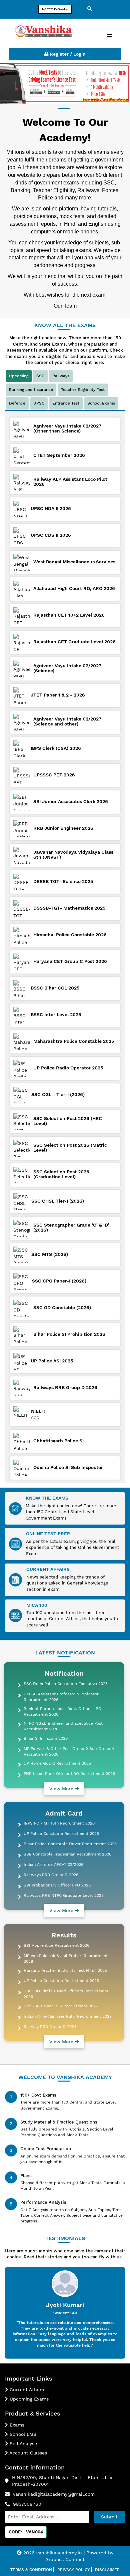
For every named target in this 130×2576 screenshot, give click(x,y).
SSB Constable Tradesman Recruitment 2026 (67, 1854)
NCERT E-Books (55, 9)
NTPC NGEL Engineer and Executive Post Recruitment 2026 (63, 1726)
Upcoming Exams (28, 2399)
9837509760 (27, 2504)
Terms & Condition (31, 2570)
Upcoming (19, 376)
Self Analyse (22, 2443)
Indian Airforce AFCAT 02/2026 (53, 1864)
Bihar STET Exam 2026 (46, 1738)
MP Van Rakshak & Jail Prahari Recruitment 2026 (66, 1959)
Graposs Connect (65, 2559)
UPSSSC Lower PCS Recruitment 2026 (61, 2006)
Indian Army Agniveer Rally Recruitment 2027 (68, 2016)
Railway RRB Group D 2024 (50, 2027)
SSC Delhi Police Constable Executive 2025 (66, 1684)
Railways (61, 376)
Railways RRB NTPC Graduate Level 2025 (64, 1895)
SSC (40, 376)
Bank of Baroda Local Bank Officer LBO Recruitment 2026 (62, 1712)
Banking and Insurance (31, 390)
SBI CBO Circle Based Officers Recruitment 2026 (66, 1994)
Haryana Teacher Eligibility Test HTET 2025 (65, 1970)
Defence (17, 403)
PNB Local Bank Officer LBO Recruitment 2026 (69, 1774)
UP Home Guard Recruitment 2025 (57, 1763)
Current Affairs (26, 2390)
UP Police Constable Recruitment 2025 (61, 1834)
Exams (16, 2425)
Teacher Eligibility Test (83, 390)
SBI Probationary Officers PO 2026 (57, 1885)
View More (62, 1789)
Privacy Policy (73, 2570)
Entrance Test (66, 403)
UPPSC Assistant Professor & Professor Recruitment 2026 (61, 1697)
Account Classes (27, 2453)
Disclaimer (107, 2570)
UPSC (39, 403)
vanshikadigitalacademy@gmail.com (54, 2494)
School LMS (22, 2434)
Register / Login (67, 54)
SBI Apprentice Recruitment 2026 (56, 1945)
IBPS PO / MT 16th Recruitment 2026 (59, 1823)
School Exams (101, 403)
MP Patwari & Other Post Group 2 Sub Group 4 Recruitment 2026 (69, 1751)
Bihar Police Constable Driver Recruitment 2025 (70, 1844)
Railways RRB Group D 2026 (51, 1875)
